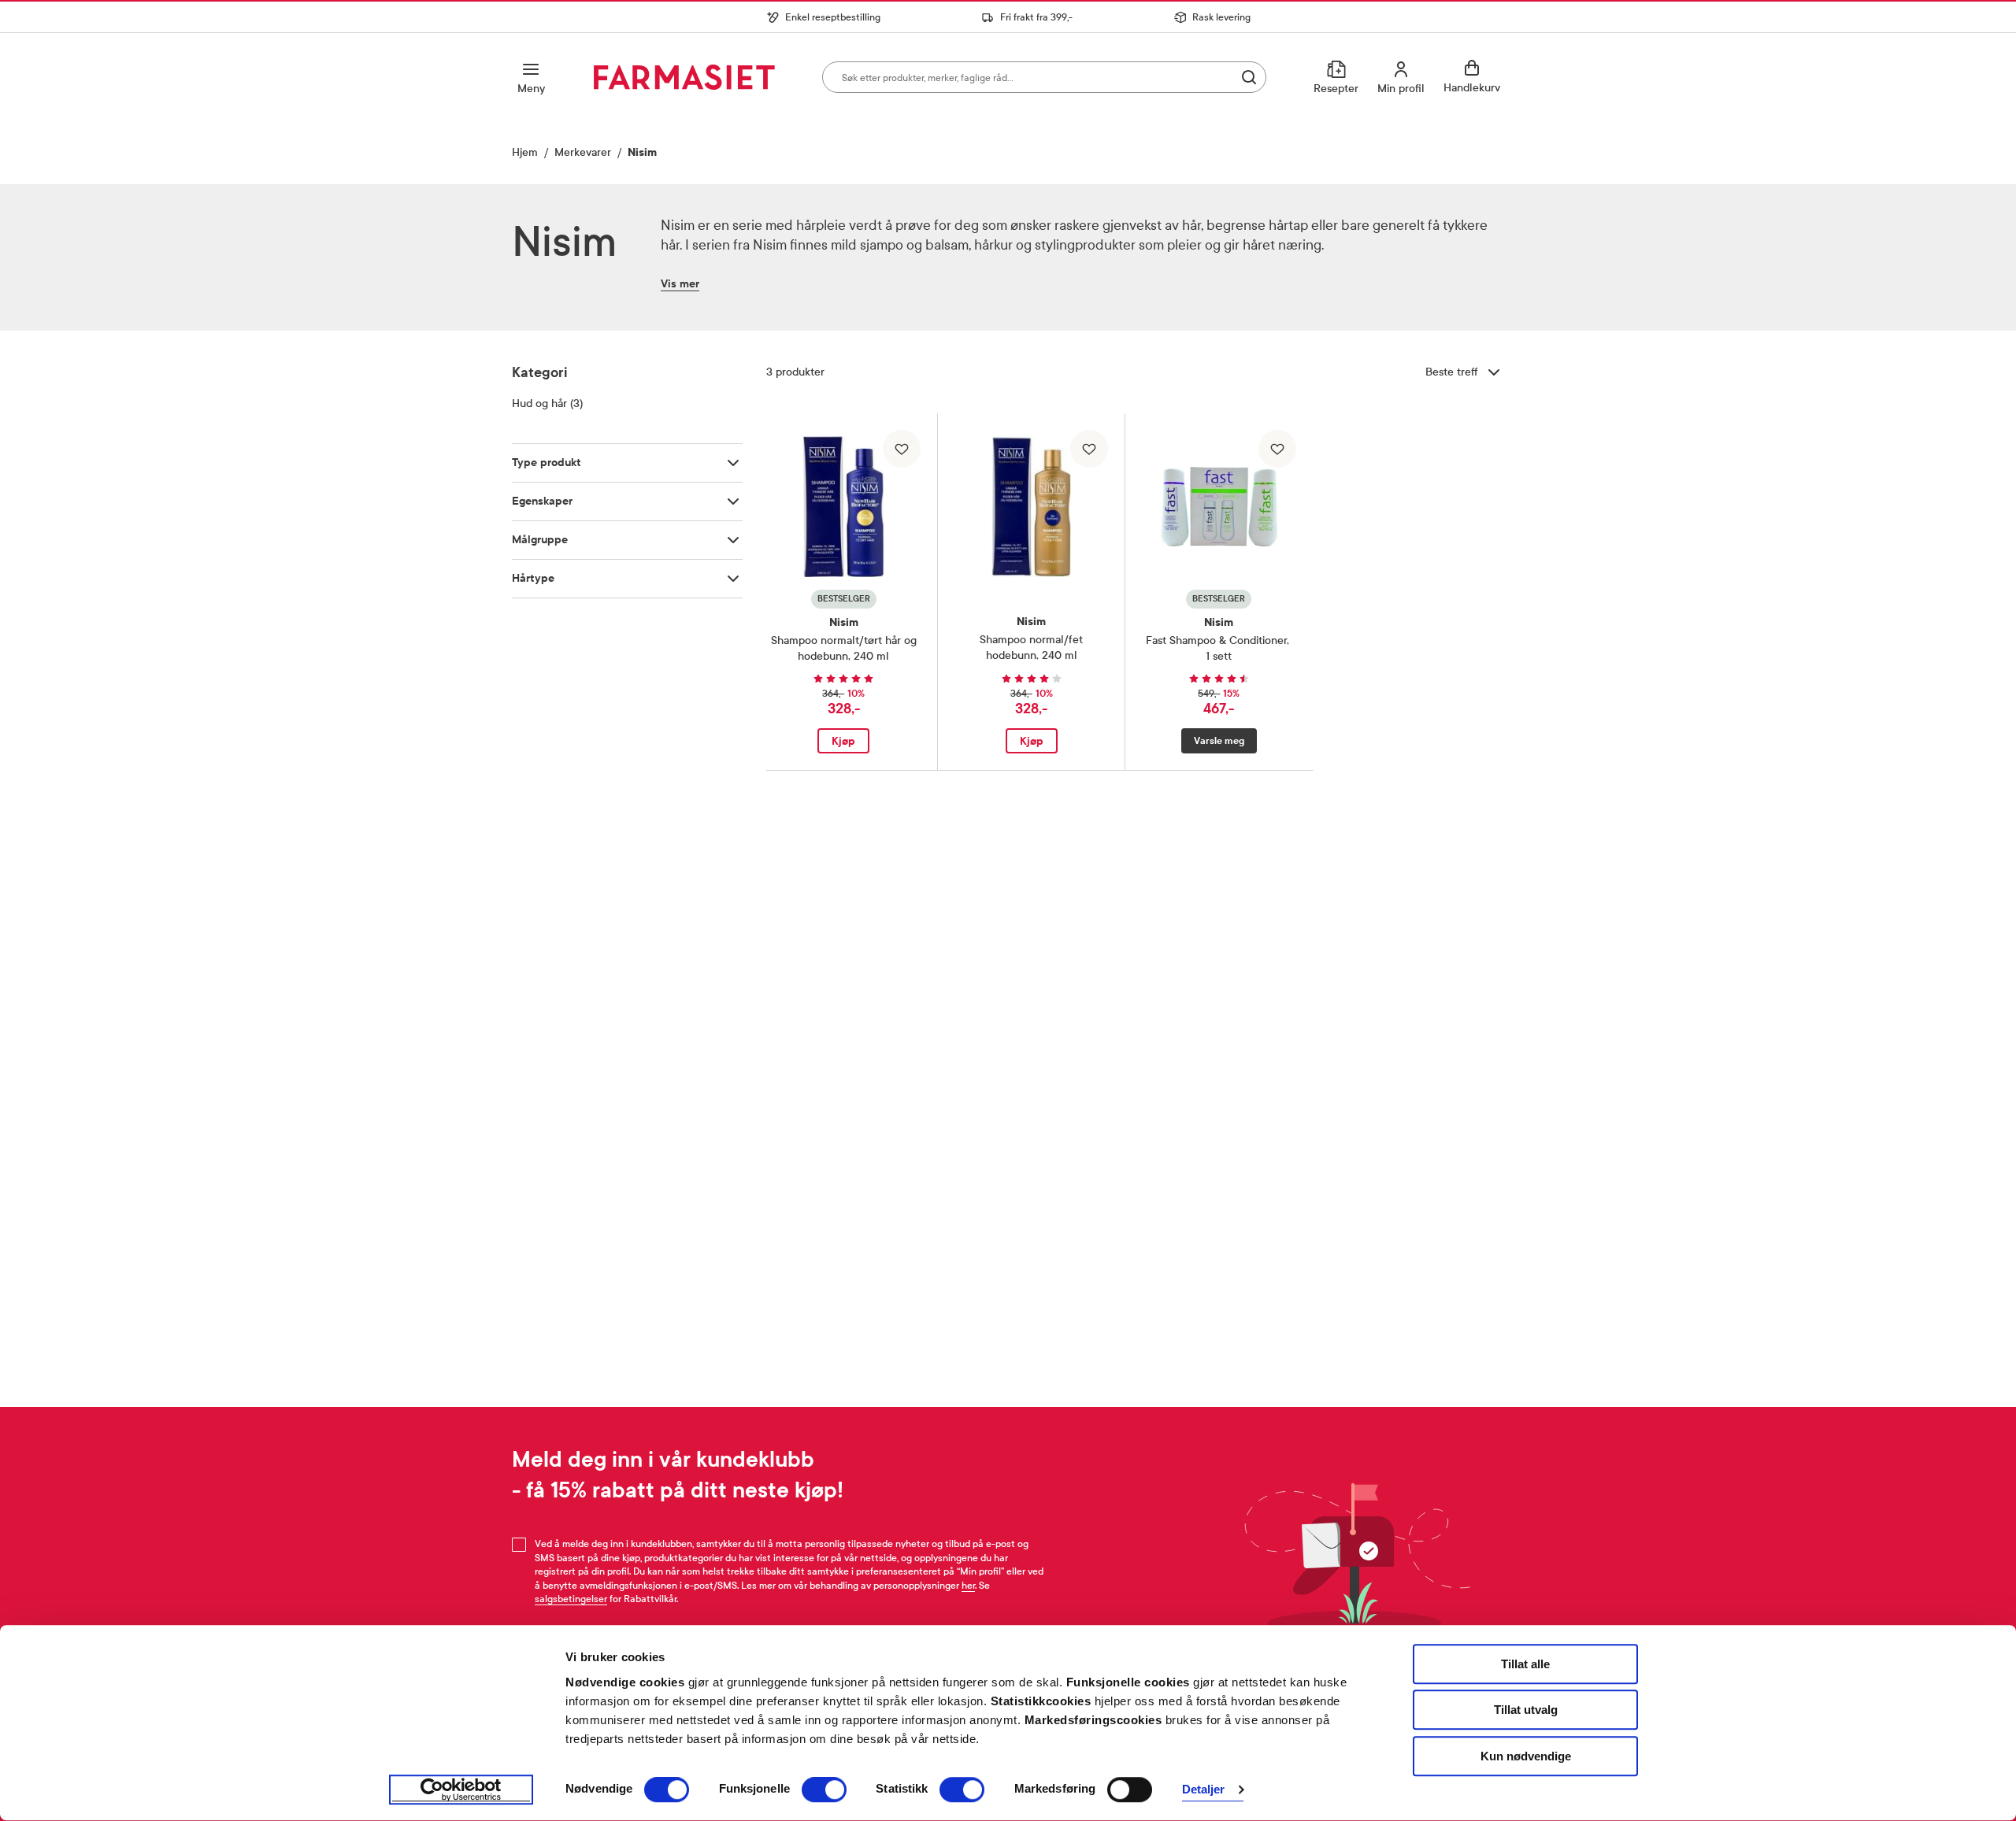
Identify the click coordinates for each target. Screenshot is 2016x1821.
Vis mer (680, 284)
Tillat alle (1525, 1664)
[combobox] (1044, 77)
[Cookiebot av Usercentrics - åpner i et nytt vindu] (461, 1790)
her (968, 1586)
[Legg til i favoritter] (902, 449)
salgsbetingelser (571, 1599)
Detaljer (1204, 1790)
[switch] (824, 1790)
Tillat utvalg (1526, 1710)
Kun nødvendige (1526, 1756)
